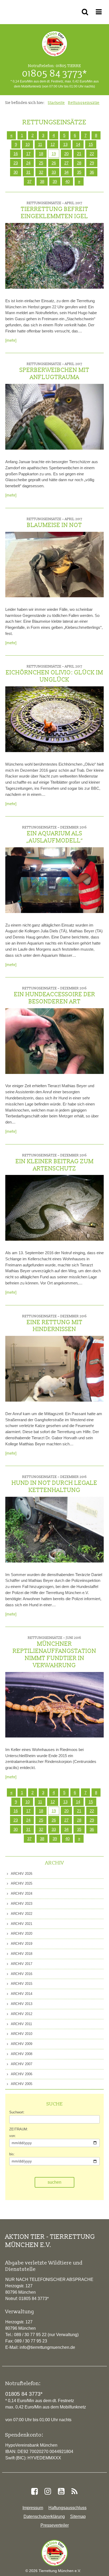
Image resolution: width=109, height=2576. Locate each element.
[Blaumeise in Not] (54, 565)
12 (53, 144)
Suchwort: (17, 2112)
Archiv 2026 (21, 1874)
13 (65, 144)
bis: (12, 2154)
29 (92, 163)
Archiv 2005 (21, 2084)
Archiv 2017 (21, 1964)
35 (79, 172)
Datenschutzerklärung (44, 2516)
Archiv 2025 (21, 1883)
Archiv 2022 (21, 1914)
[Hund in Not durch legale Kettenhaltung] (54, 1530)
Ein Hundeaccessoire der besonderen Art (55, 996)
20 (66, 154)
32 (41, 172)
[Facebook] (34, 2491)
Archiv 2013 (21, 2004)
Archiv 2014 (21, 1994)
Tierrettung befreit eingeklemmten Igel (55, 210)
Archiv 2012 (21, 2014)
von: (13, 2136)
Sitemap (78, 2516)
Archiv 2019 (21, 1944)
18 (41, 154)
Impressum (33, 2508)
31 (28, 172)
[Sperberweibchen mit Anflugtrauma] (54, 417)
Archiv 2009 (21, 2044)
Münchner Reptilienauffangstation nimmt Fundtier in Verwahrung (54, 1652)
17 (28, 154)
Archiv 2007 (21, 2064)
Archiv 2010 (21, 2034)
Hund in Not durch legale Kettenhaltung (54, 1484)
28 (79, 163)
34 (66, 172)
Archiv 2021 (21, 1924)
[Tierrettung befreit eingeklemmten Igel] (54, 256)
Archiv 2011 (21, 2024)
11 (40, 144)
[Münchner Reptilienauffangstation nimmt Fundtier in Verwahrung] (54, 1705)
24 (28, 163)
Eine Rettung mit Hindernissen (54, 1324)
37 (29, 181)
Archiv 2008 (21, 2054)
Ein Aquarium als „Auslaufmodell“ (54, 835)
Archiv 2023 (21, 1904)
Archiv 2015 (21, 1984)
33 (54, 172)
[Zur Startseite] (54, 2553)
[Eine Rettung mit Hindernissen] (54, 1369)
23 (16, 163)
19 (54, 154)
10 (28, 144)
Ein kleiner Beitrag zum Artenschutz (55, 1163)
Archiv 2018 (21, 1954)
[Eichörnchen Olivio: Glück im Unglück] (54, 719)
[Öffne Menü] (100, 12)
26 (54, 163)
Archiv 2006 (21, 2074)
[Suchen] (86, 12)
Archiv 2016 (21, 1974)
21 (79, 154)
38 (42, 181)
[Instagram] (48, 2491)
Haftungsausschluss (67, 2508)
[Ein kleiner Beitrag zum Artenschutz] (54, 1208)
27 (66, 163)
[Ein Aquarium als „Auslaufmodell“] (54, 880)
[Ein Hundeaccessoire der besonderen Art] (54, 1041)
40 (67, 181)
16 (16, 154)
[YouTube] (61, 2491)
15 (91, 144)
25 (41, 163)
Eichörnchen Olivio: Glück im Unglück (54, 674)
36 (92, 172)
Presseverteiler (55, 2525)
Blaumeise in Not (54, 523)
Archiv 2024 (21, 1893)
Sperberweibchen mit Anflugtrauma (54, 371)
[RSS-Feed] (74, 2491)
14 (78, 144)
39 (55, 181)
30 (16, 172)
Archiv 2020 (21, 1934)
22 (92, 154)
